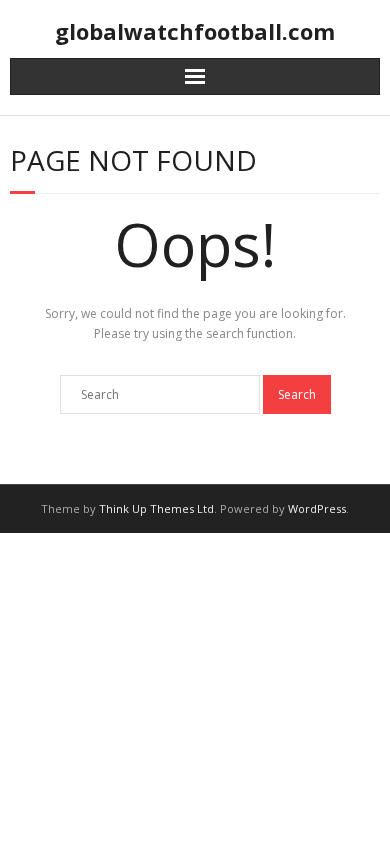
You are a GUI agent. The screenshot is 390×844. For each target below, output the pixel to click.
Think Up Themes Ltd (156, 508)
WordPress (317, 508)
